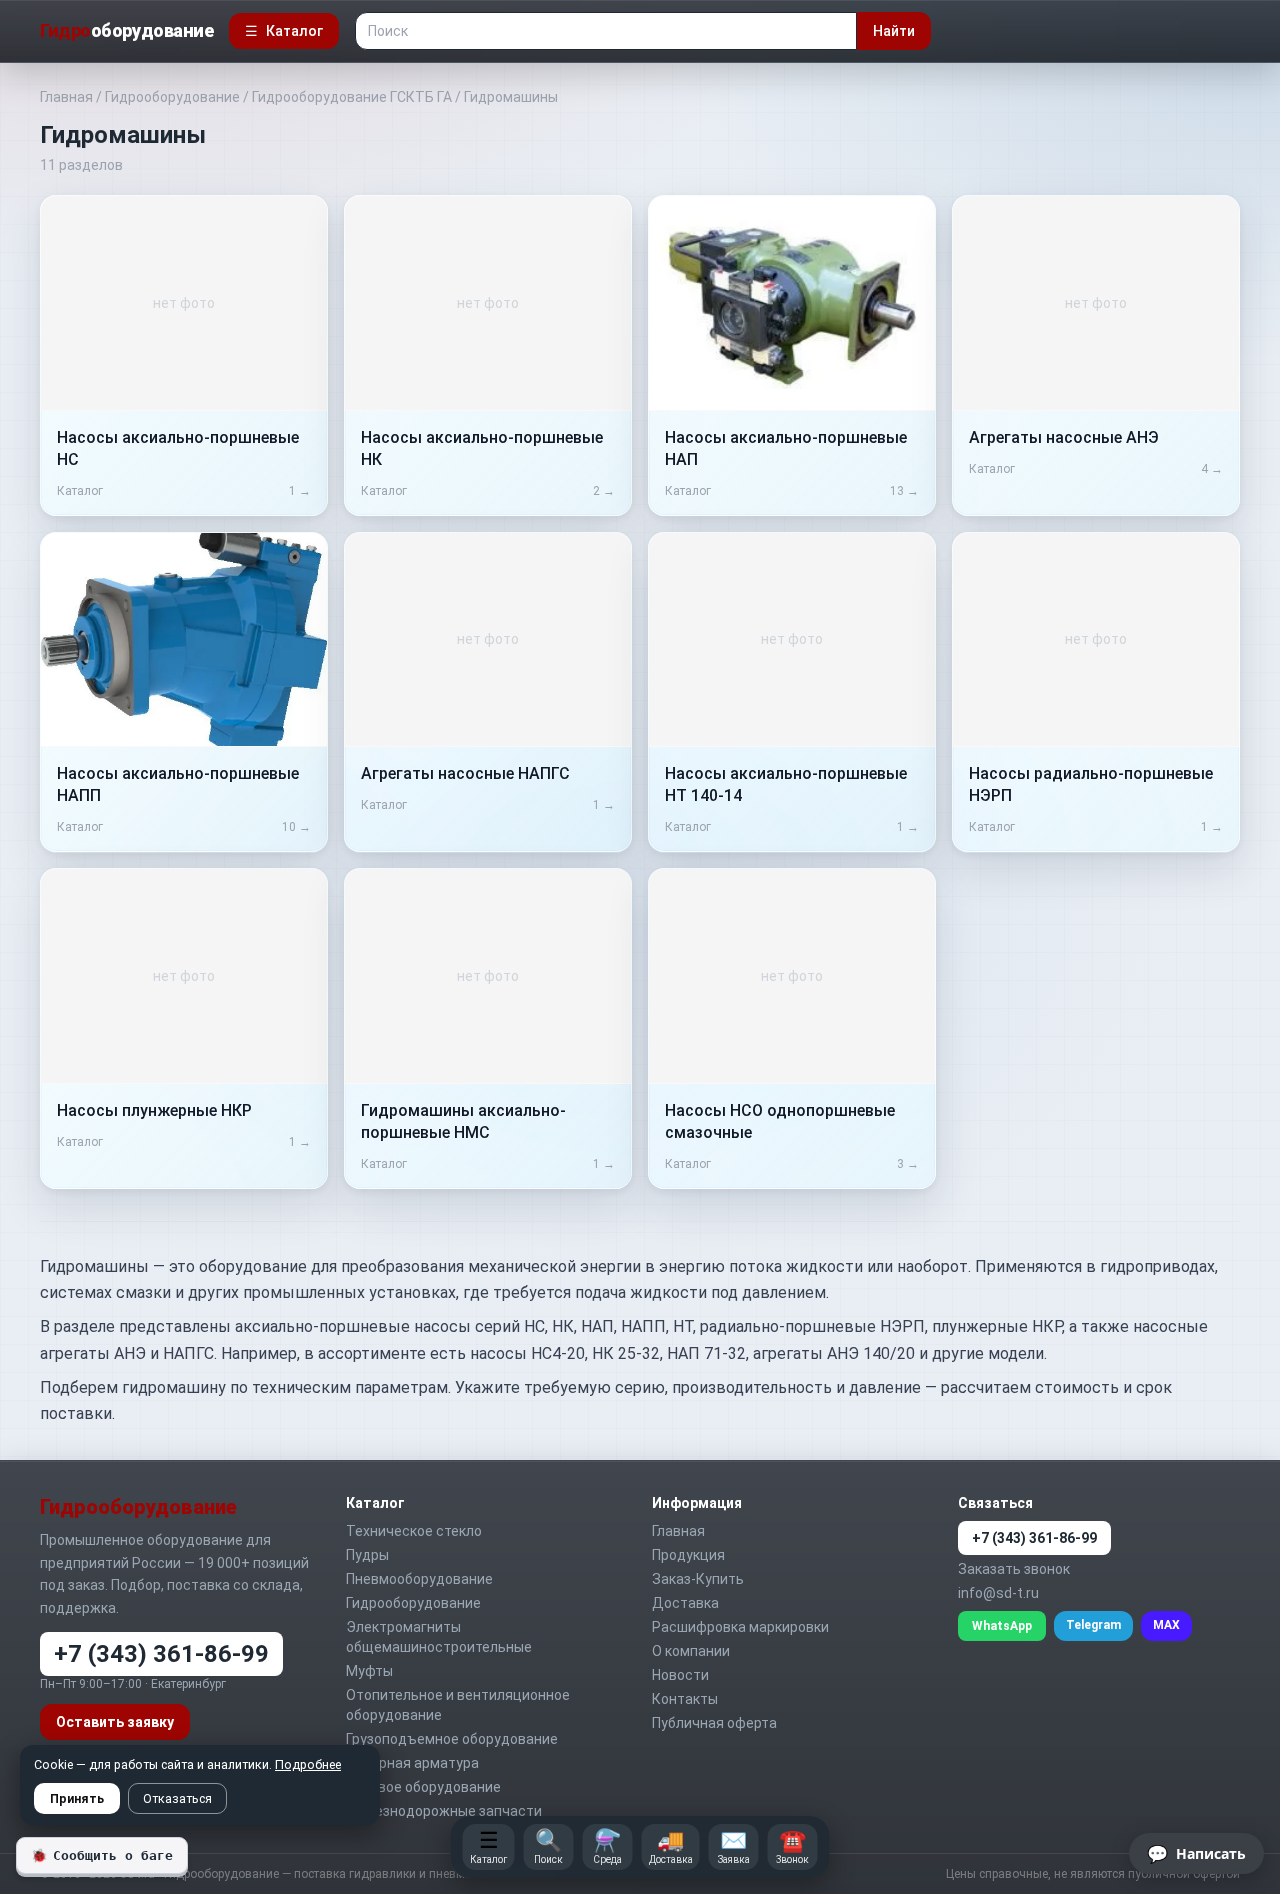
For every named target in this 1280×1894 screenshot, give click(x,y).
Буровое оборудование (423, 1787)
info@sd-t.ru (998, 1593)
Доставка (685, 1603)
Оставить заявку (115, 1722)
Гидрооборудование (172, 97)
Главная (66, 97)
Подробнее (308, 1764)
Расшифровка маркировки (740, 1627)
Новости (680, 1675)
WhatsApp (1002, 1626)
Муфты (369, 1671)
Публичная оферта (714, 1723)
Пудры (367, 1555)
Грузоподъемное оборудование (452, 1739)
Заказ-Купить (698, 1579)
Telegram (1093, 1625)
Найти (894, 31)
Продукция (688, 1555)
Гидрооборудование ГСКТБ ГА (352, 97)
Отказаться (177, 1798)
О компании (691, 1651)
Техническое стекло (414, 1531)
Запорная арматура (412, 1763)
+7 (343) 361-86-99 (161, 1654)
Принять (77, 1798)
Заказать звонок (1014, 1569)
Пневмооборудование (419, 1579)
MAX (1166, 1625)
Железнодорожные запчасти (444, 1811)
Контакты (685, 1699)
